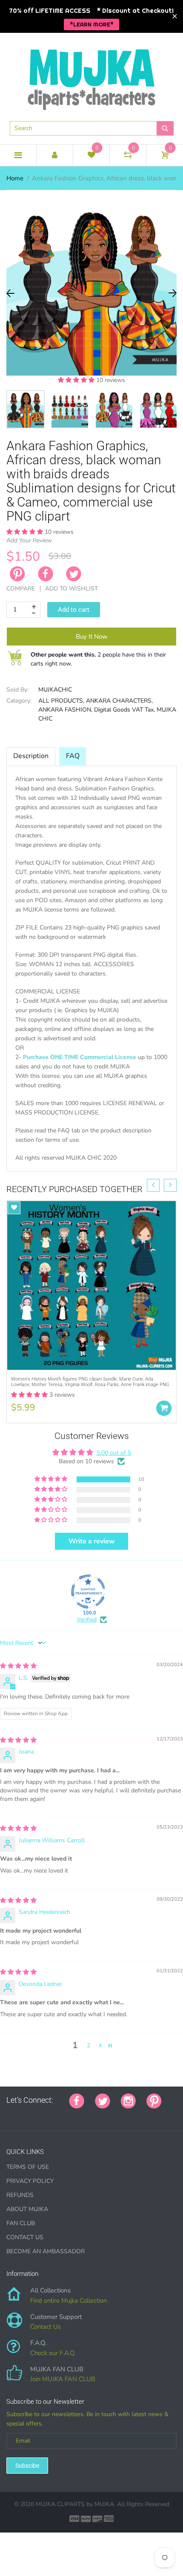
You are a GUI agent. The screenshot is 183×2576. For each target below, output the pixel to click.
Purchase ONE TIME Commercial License (80, 1057)
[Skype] (105, 2115)
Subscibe (27, 2466)
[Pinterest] (154, 2100)
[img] (18, 1666)
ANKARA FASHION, (65, 710)
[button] (77, 380)
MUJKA (104, 2504)
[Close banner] (175, 16)
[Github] (20, 2115)
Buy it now (92, 637)
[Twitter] (74, 574)
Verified (87, 1619)
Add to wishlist (71, 589)
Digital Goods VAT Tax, (124, 710)
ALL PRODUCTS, (61, 701)
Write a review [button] (92, 1541)
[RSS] (31, 2115)
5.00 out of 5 (114, 1453)
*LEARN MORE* (92, 24)
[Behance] (126, 2115)
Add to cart (74, 610)
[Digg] (116, 2115)
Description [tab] (31, 756)
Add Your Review (29, 540)
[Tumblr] (63, 2115)
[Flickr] (41, 2115)
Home (15, 178)
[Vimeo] (84, 2115)
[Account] (55, 155)
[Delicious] (94, 2115)
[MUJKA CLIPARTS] (91, 76)
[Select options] (164, 1408)
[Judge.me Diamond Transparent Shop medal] (88, 1592)
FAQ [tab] (73, 756)
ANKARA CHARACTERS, (119, 701)
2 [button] (89, 2045)
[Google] (9, 2115)
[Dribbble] (73, 2115)
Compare (21, 589)
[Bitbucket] (52, 2115)
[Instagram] (128, 2100)
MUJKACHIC (55, 690)
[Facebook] (46, 574)
